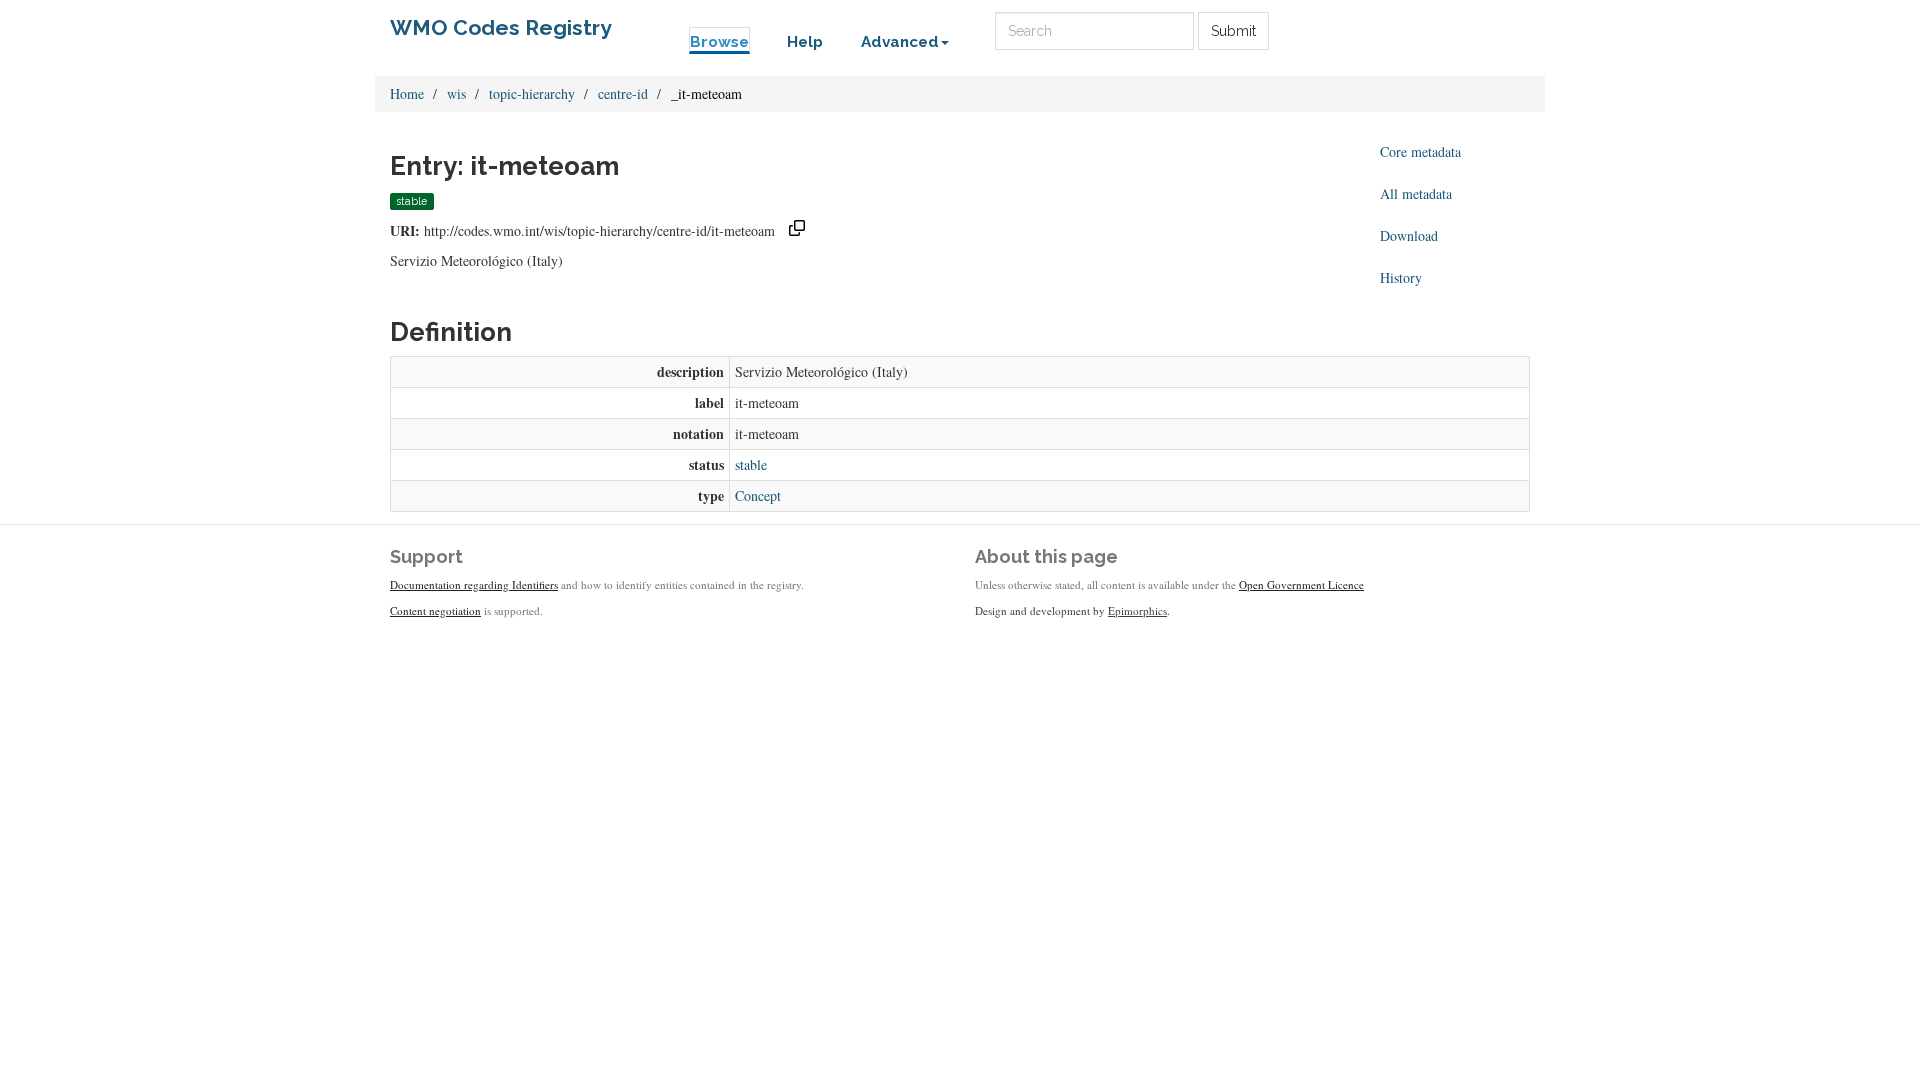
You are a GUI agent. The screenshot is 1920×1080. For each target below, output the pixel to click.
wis (456, 93)
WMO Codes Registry (501, 27)
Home (407, 93)
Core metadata (1420, 151)
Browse (719, 42)
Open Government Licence (1301, 584)
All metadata (1416, 193)
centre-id (623, 93)
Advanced (900, 42)
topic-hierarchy (532, 93)
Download (1409, 235)
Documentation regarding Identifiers (474, 584)
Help (805, 42)
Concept (758, 495)
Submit (1233, 31)
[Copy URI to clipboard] (797, 230)
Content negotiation (435, 610)
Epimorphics (1137, 610)
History (1401, 277)
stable (751, 464)
